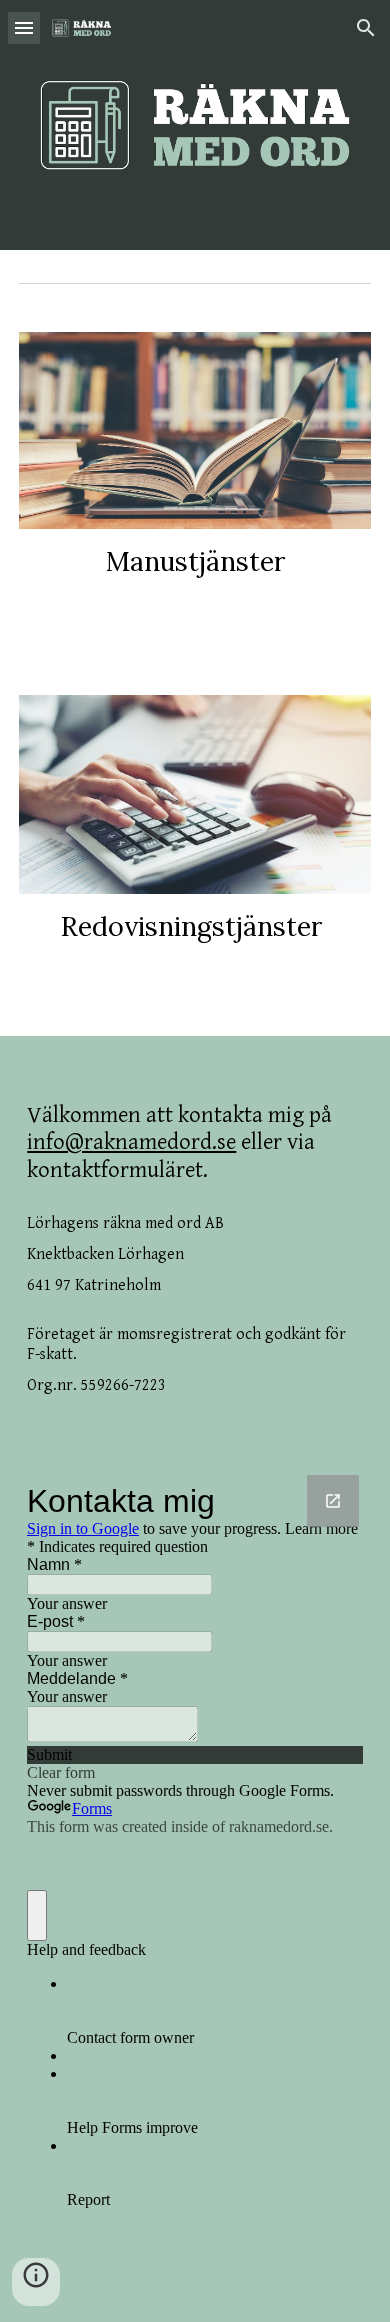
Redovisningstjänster (191, 926)
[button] (24, 27)
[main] (195, 561)
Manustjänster (195, 561)
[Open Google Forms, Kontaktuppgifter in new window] (333, 1501)
